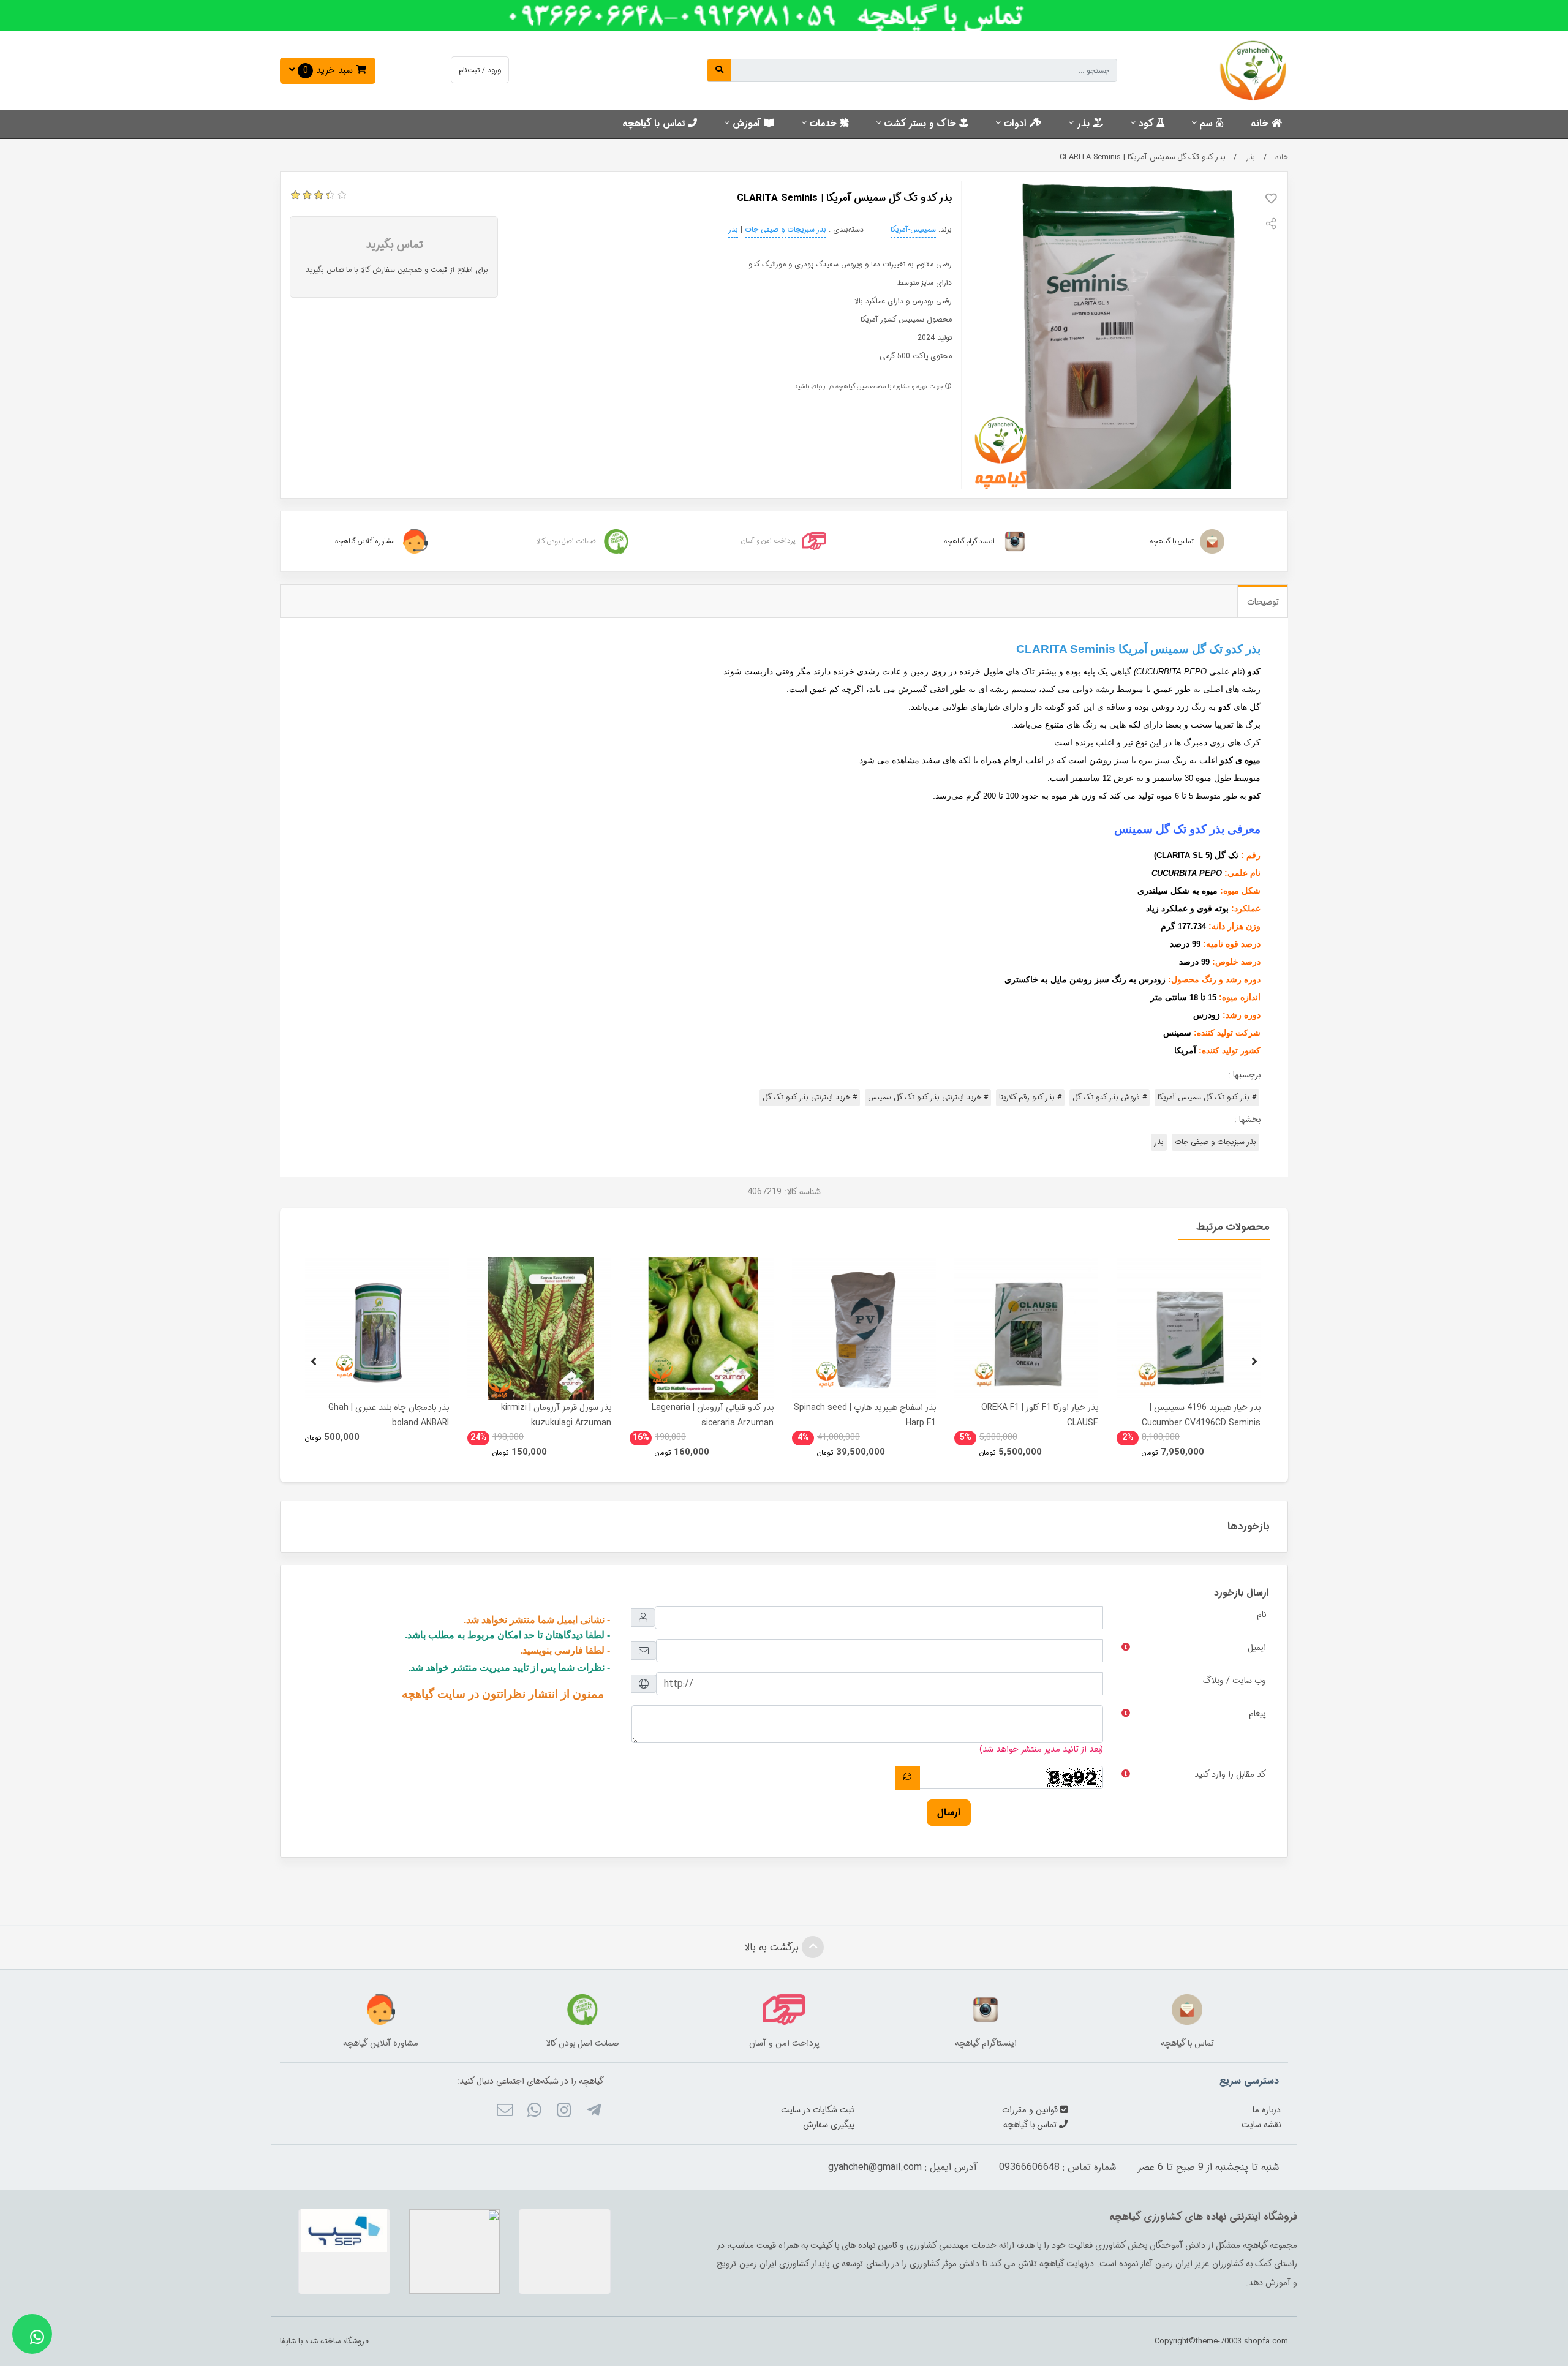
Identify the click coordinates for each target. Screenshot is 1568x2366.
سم (1208, 124)
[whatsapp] (534, 2112)
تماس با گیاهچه (655, 124)
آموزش (748, 124)
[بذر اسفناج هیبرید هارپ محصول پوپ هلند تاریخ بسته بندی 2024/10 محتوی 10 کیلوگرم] (864, 1328)
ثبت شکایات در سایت (818, 2110)
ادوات (1017, 124)
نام (1261, 1614)
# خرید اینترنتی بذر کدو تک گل (810, 1097)
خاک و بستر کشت (922, 124)
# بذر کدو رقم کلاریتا (1030, 1097)
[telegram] (593, 2112)
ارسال (949, 1813)
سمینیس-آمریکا (913, 229)
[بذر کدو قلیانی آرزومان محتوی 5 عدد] (702, 1328)
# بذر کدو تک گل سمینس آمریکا (1207, 1097)
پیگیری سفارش (829, 2125)
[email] (504, 2112)
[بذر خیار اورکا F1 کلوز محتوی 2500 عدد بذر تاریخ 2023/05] (1026, 1328)
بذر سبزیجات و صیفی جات (786, 229)
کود (1148, 124)
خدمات (825, 124)
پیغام (1257, 1714)
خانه (1261, 124)
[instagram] (564, 2112)
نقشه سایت (1261, 2125)
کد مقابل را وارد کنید (1230, 1774)
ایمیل (1257, 1648)
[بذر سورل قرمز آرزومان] (539, 1328)
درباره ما (1267, 2110)
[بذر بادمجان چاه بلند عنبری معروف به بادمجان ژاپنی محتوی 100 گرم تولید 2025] (377, 1328)
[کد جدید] (908, 1777)
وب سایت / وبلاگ (1234, 1681)
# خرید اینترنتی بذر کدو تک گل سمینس (928, 1097)
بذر (1085, 124)
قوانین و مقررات (1031, 2110)
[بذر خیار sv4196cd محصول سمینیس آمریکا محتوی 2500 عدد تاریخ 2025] (1189, 1328)
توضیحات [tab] (1263, 602)
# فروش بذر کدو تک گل (1110, 1097)
